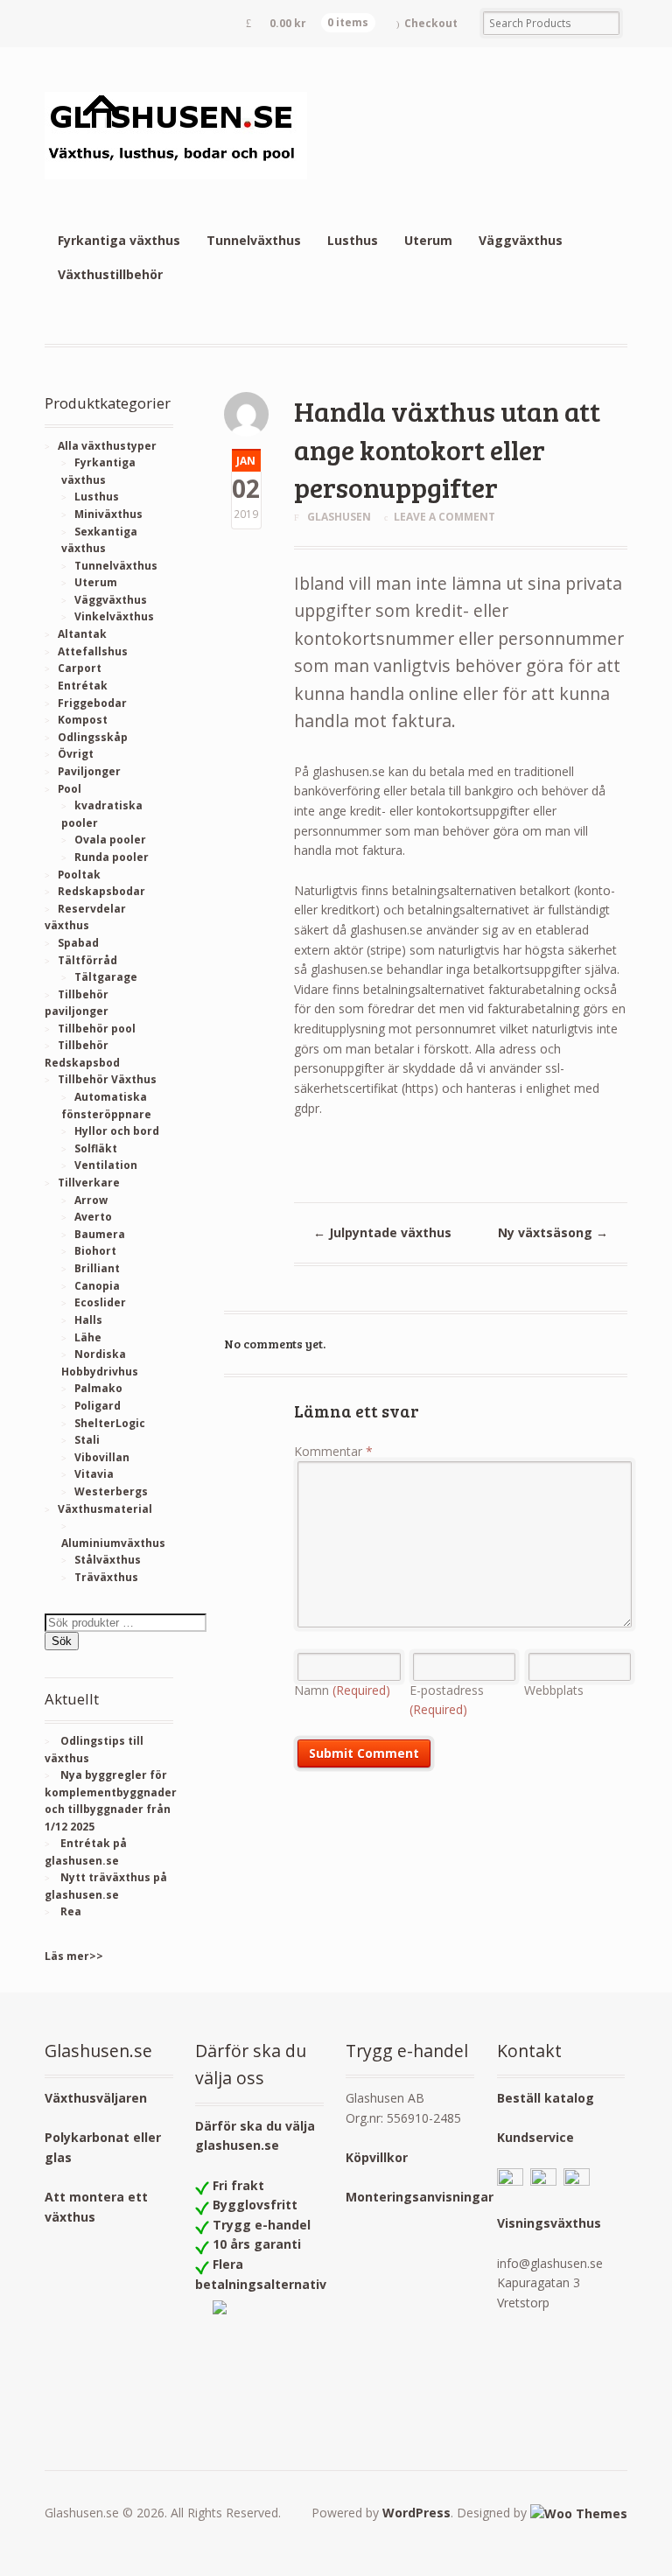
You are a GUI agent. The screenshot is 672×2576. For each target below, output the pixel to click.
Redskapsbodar (101, 891)
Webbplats (554, 1690)
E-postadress (447, 1700)
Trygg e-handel (262, 2225)
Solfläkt (96, 1148)
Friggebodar (92, 703)
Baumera (100, 1234)
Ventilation (106, 1165)
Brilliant (97, 1268)
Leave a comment (444, 517)
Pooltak (79, 875)
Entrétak (83, 686)
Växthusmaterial (105, 1509)
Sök (62, 1641)
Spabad (78, 943)
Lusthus (353, 240)
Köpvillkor (377, 2157)
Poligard (98, 1406)
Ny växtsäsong (553, 1232)
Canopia (97, 1286)
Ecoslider (100, 1302)
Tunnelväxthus (254, 240)
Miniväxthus (108, 514)
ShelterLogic (110, 1423)
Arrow (91, 1200)
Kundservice (535, 2137)
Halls (88, 1320)
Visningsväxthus (549, 2223)
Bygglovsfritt (255, 2205)
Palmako (98, 1388)
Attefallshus (93, 651)
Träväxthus (106, 1577)
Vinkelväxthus (114, 616)
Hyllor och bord (117, 1131)
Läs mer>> (74, 1956)
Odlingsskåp (93, 737)
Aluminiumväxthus (113, 1543)
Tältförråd (87, 960)
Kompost (83, 720)
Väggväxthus (521, 240)
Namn (342, 1690)
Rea (71, 1911)
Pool (70, 789)
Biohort (95, 1251)
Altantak (82, 634)
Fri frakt (238, 2185)
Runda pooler (112, 857)
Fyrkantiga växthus (119, 240)
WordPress (416, 2513)
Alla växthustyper (107, 446)
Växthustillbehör (110, 274)
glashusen (339, 517)
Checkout (431, 23)
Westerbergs (111, 1491)
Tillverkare (89, 1183)
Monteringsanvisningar (420, 2197)
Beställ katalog (546, 2098)
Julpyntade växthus (382, 1232)
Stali (87, 1440)
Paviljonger (89, 771)
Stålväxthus (108, 1560)
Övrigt (76, 754)
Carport (80, 668)
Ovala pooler (110, 840)
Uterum (428, 240)
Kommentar (333, 1451)
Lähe (88, 1337)
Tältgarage (106, 977)
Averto (93, 1217)
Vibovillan (102, 1457)
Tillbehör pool (97, 1029)
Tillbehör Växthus (107, 1079)
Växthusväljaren (96, 2098)
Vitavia (94, 1474)
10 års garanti (257, 2244)
